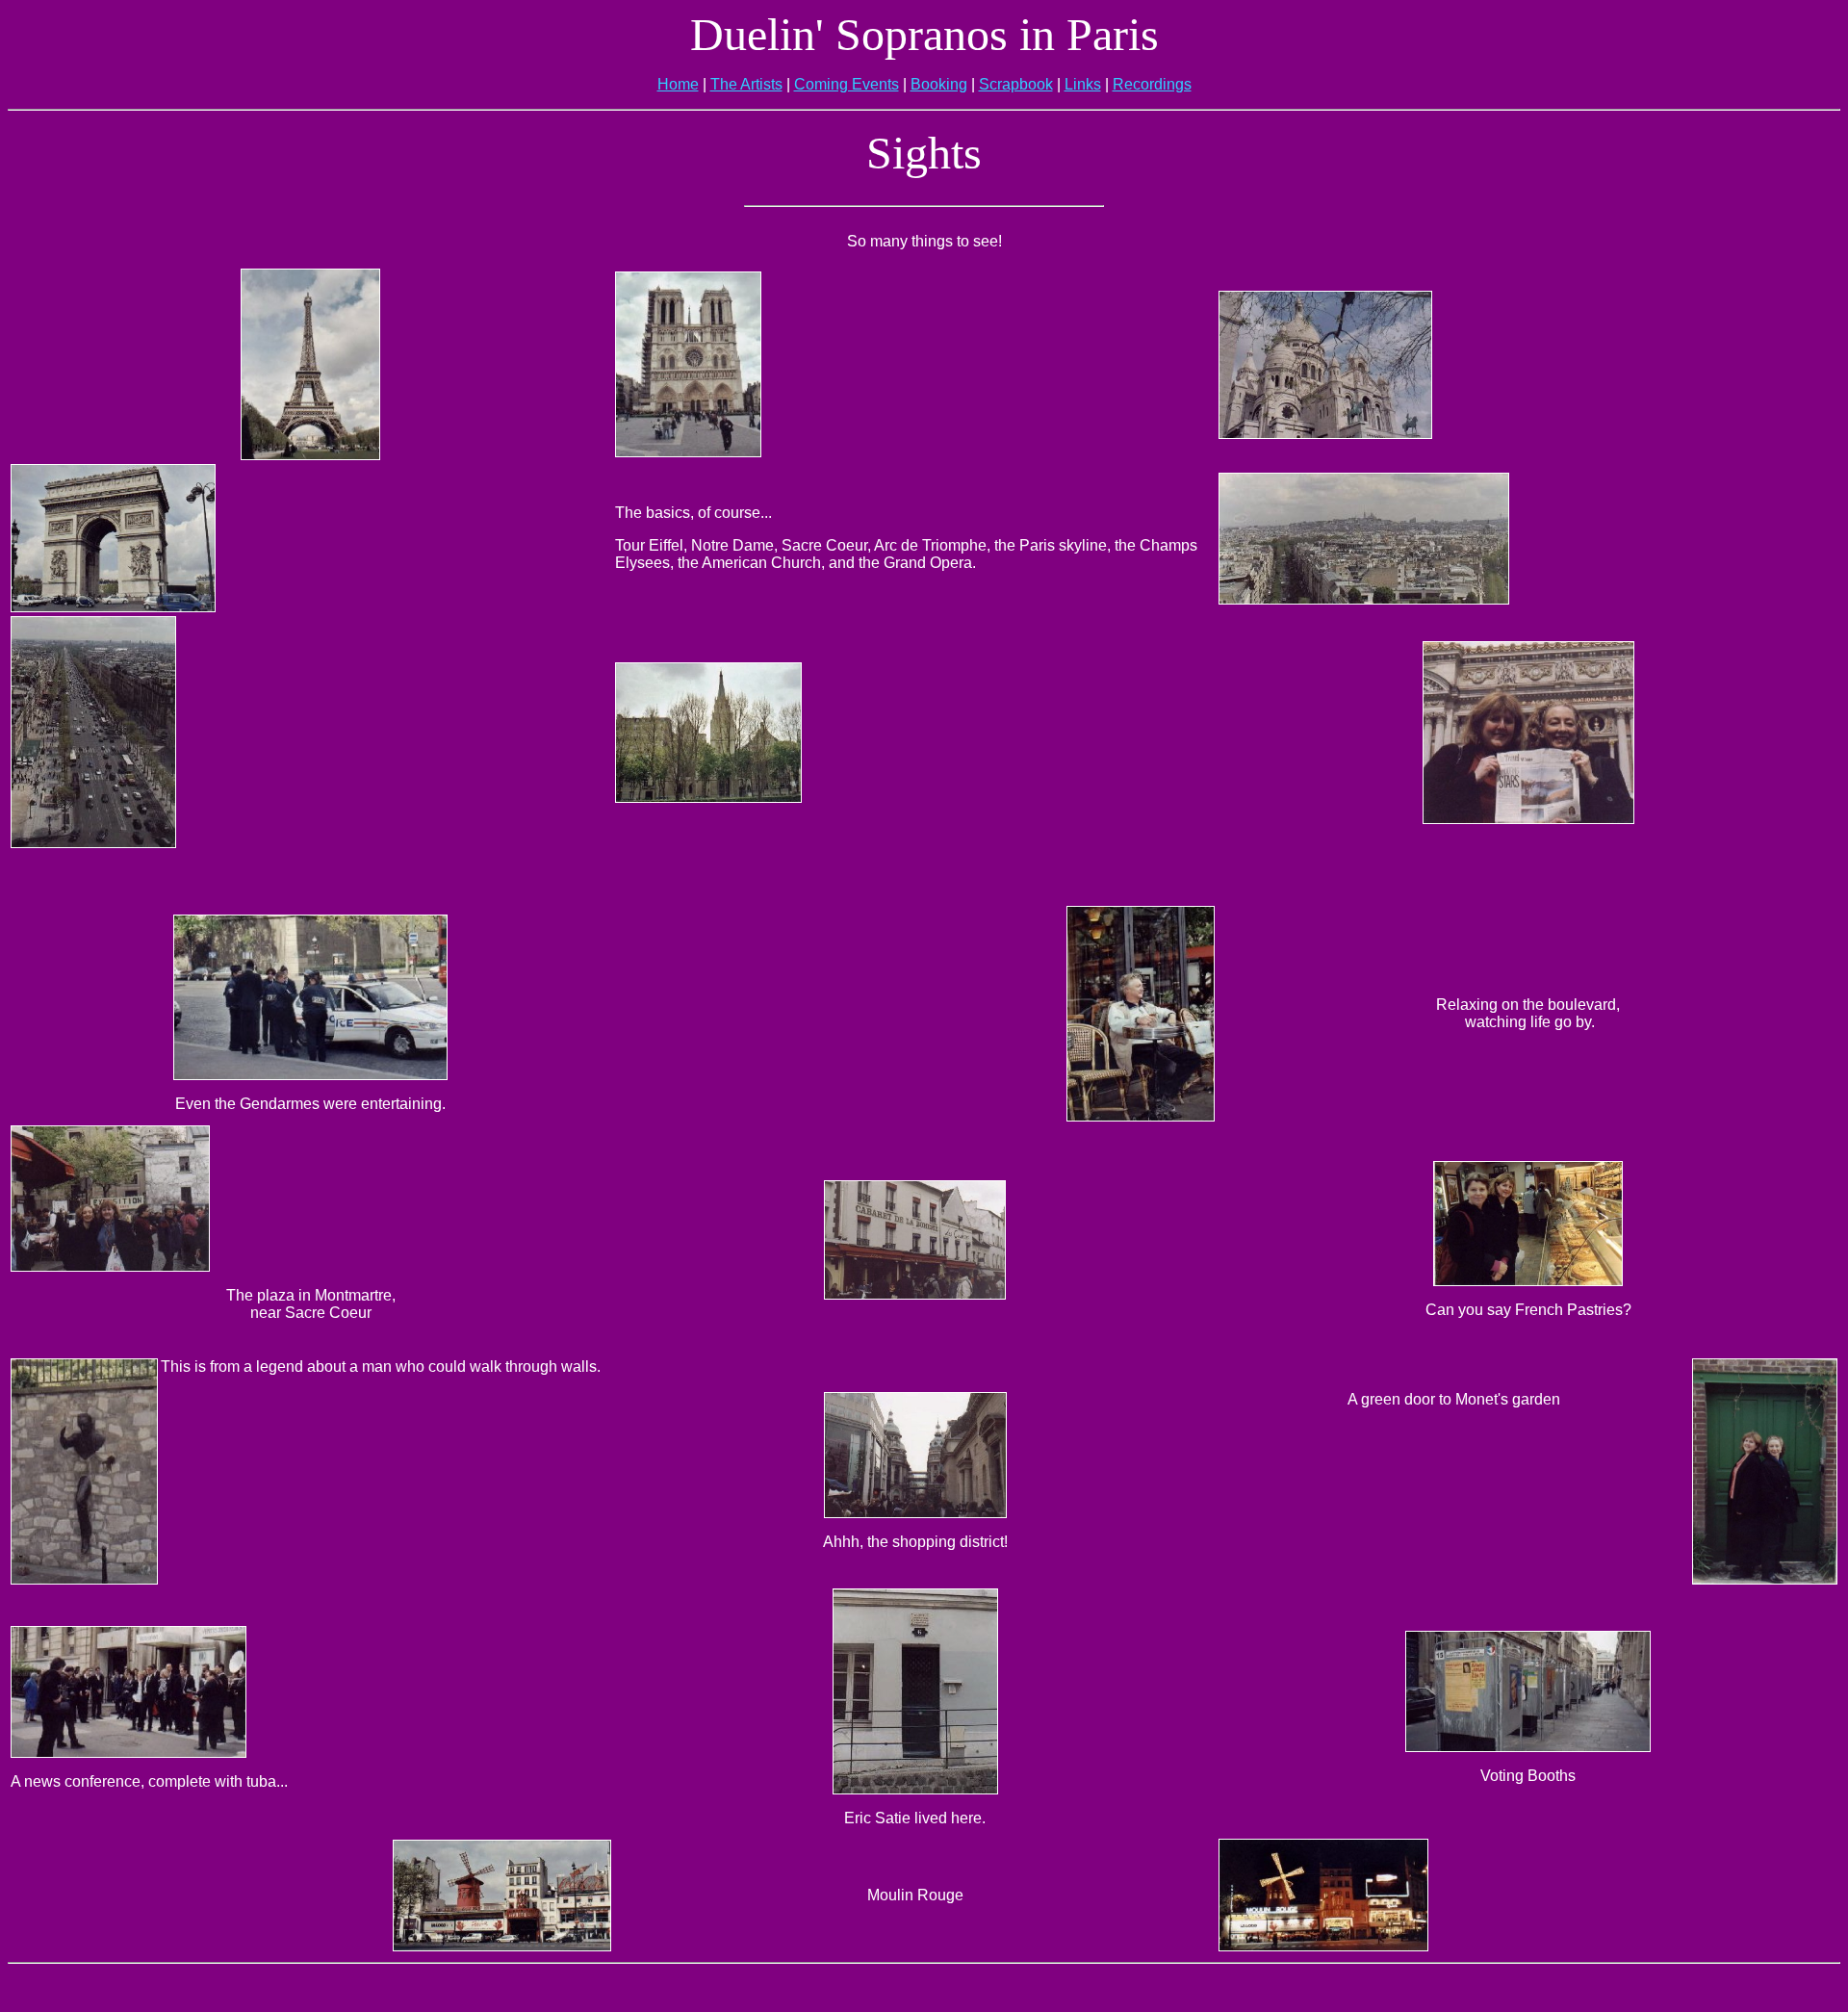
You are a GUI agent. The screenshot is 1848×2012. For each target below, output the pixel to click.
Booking (939, 84)
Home (678, 84)
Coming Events (847, 84)
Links (1083, 84)
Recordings (1152, 84)
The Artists (746, 84)
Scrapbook (1016, 84)
